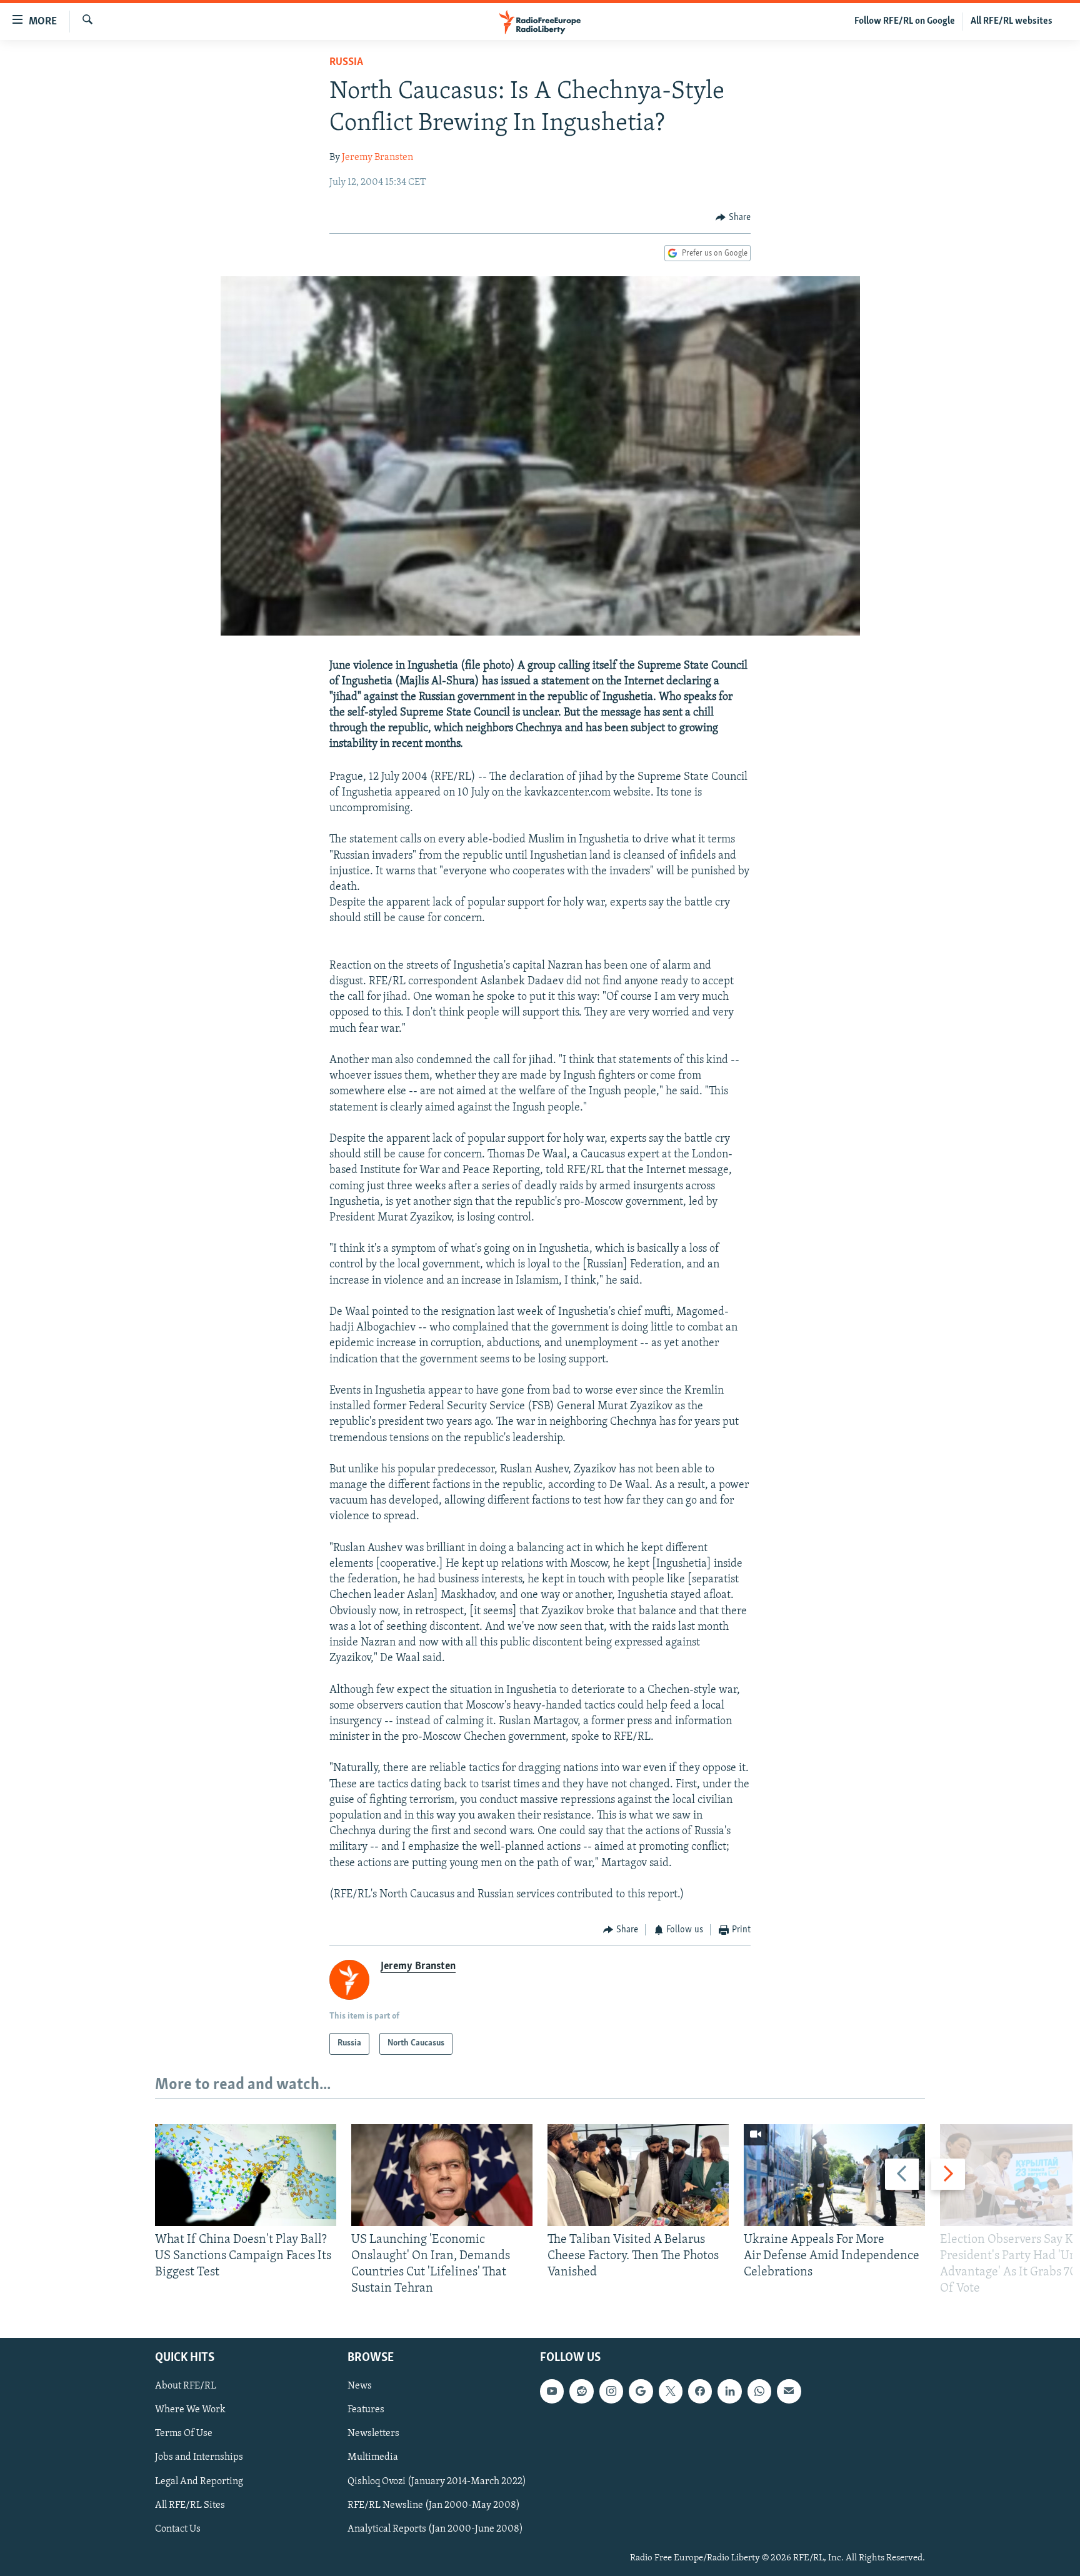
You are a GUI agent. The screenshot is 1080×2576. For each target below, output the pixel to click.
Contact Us (178, 2529)
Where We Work (190, 2410)
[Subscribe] (789, 2391)
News (360, 2386)
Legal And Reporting (199, 2481)
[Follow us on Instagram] (611, 2391)
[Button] (733, 217)
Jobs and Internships (199, 2457)
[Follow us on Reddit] (581, 2391)
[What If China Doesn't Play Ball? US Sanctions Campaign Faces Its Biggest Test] (246, 2175)
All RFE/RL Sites (190, 2505)
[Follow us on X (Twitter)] (671, 2391)
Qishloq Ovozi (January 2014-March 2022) (437, 2481)
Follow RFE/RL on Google (905, 21)
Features (366, 2410)
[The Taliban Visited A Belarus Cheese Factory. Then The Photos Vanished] (638, 2175)
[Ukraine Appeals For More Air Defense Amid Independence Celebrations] (834, 2175)
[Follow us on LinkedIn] (729, 2391)
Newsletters (373, 2434)
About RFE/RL (186, 2386)
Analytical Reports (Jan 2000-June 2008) (435, 2529)
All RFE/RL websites (1012, 21)
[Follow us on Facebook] (700, 2391)
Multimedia (373, 2457)
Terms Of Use (184, 2434)
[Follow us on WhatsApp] (759, 2391)
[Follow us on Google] (641, 2391)
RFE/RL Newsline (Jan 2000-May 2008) (434, 2505)
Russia (346, 62)
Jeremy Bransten (377, 157)
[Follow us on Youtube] (552, 2391)
